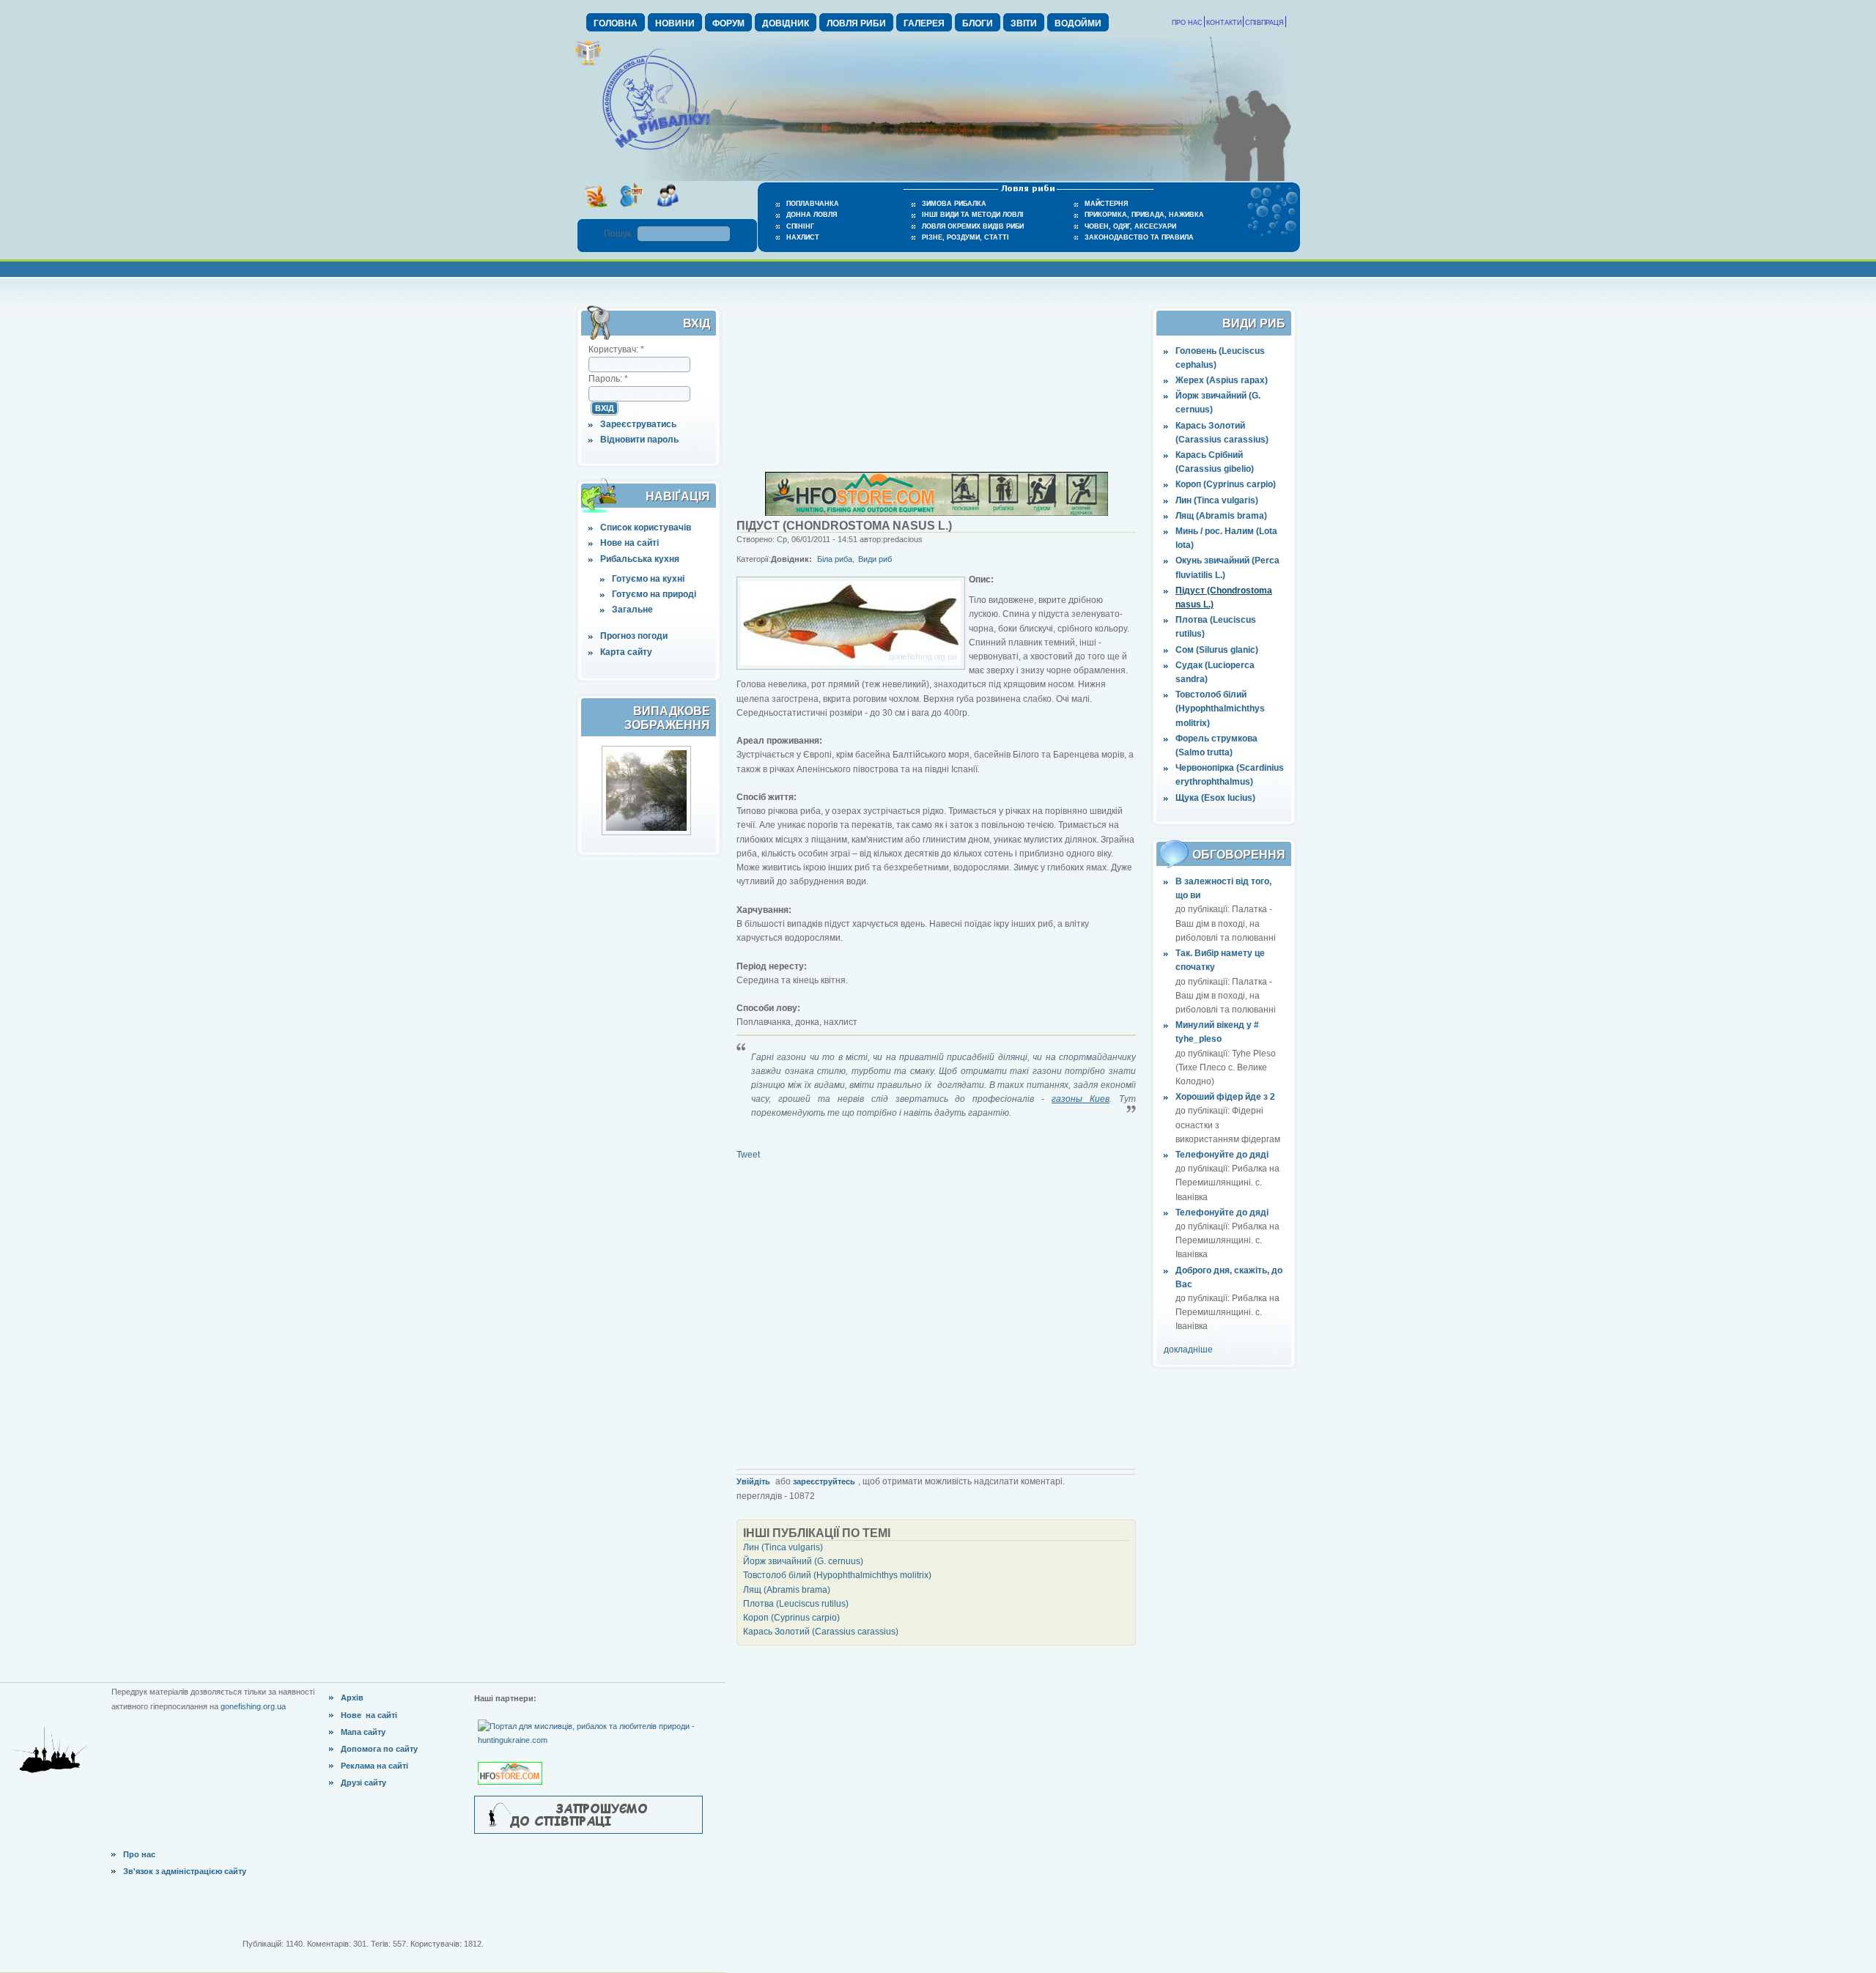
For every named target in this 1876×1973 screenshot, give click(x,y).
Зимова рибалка (954, 204)
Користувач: (616, 349)
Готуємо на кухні (648, 579)
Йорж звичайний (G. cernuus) (803, 1561)
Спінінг (800, 226)
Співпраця (1264, 23)
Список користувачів (646, 528)
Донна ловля (812, 215)
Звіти (1024, 23)
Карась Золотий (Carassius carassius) (821, 1632)
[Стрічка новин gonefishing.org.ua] (595, 212)
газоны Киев (1081, 1099)
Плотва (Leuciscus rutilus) (796, 1604)
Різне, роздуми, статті (965, 237)
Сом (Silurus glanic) (1217, 650)
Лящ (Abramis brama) (1221, 516)
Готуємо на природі (654, 594)
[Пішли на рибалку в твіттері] (631, 212)
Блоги (978, 23)
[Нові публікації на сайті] (588, 63)
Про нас (1187, 23)
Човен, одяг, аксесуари (1130, 226)
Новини (675, 23)
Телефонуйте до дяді (1222, 1155)
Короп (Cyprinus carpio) (1226, 484)
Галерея (924, 23)
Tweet (748, 1155)
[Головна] (656, 151)
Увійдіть (753, 1481)
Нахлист (803, 237)
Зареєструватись (638, 424)
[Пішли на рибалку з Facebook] (667, 212)
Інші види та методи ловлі (973, 215)
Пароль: (608, 379)
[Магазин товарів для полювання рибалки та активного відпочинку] (512, 1761)
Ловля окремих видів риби (973, 226)
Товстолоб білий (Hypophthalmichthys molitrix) (1220, 708)
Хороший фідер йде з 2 (1225, 1097)
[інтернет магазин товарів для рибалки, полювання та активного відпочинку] (937, 513)
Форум (728, 23)
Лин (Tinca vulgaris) (1217, 500)
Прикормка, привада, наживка (1144, 215)
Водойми (1078, 23)
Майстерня (1106, 204)
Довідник (786, 23)
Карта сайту (626, 652)
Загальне (632, 610)
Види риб (875, 559)
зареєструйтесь (824, 1481)
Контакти (1224, 23)
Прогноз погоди (634, 636)
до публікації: (1204, 909)
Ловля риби (856, 23)
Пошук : (621, 234)
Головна (616, 23)
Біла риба (835, 559)
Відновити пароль (639, 440)
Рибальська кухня (640, 559)
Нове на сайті (629, 543)
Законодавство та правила (1139, 237)
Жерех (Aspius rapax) (1222, 380)
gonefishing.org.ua (253, 1706)
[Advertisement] (937, 380)
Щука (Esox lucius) (1215, 798)
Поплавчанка (813, 204)
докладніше (1188, 1350)
